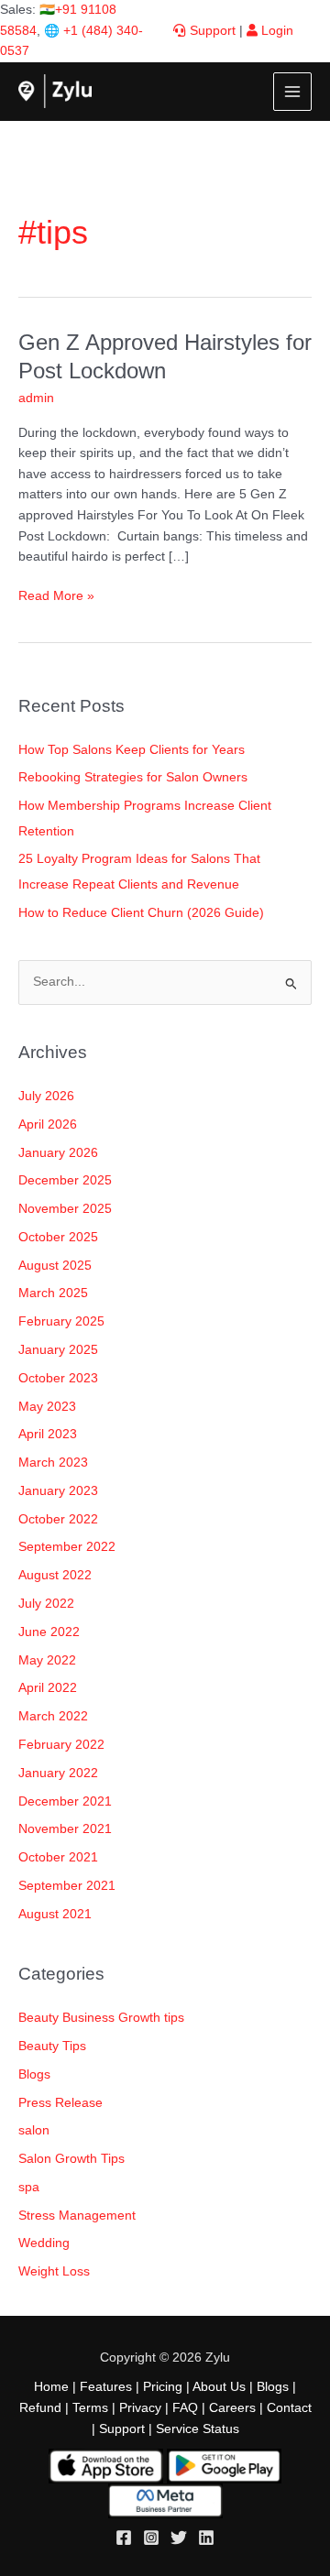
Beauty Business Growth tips (101, 2018)
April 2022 (48, 1688)
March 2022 (53, 1716)
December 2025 (65, 1180)
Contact (289, 2408)
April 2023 (48, 1434)
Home (51, 2387)
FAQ (185, 2408)
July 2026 (46, 1096)
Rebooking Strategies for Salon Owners (133, 777)
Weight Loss (54, 2271)
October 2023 (58, 1378)
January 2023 (58, 1491)
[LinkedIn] (206, 2538)
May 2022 (47, 1660)
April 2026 (48, 1124)
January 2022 (58, 1773)
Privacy (140, 2408)
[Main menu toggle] (293, 92)
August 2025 (55, 1266)
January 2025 (58, 1350)
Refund (40, 2408)
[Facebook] (124, 2538)
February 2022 (61, 1745)
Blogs (34, 2074)
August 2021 (55, 1914)
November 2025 (65, 1209)
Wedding (44, 2243)
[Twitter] (179, 2538)
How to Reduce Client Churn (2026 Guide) (141, 913)
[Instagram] (151, 2538)
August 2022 (55, 1575)
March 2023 (53, 1463)
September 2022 (67, 1547)
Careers (232, 2408)
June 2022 (49, 1632)
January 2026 (58, 1153)
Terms (90, 2408)
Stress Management (77, 2216)
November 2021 (65, 1829)
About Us (219, 2387)
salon (34, 2130)
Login (275, 31)
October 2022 (58, 1519)
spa (29, 2187)
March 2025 (53, 1293)
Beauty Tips (52, 2046)
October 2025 (58, 1237)
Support (211, 31)
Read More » (56, 595)
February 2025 (61, 1321)
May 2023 (47, 1407)
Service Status (198, 2429)
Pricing (163, 2387)
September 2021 (67, 1886)
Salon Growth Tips (71, 2159)
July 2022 (46, 1604)
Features (106, 2387)
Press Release (60, 2103)
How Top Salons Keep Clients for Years (132, 750)
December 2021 (65, 1801)
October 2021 (58, 1857)
